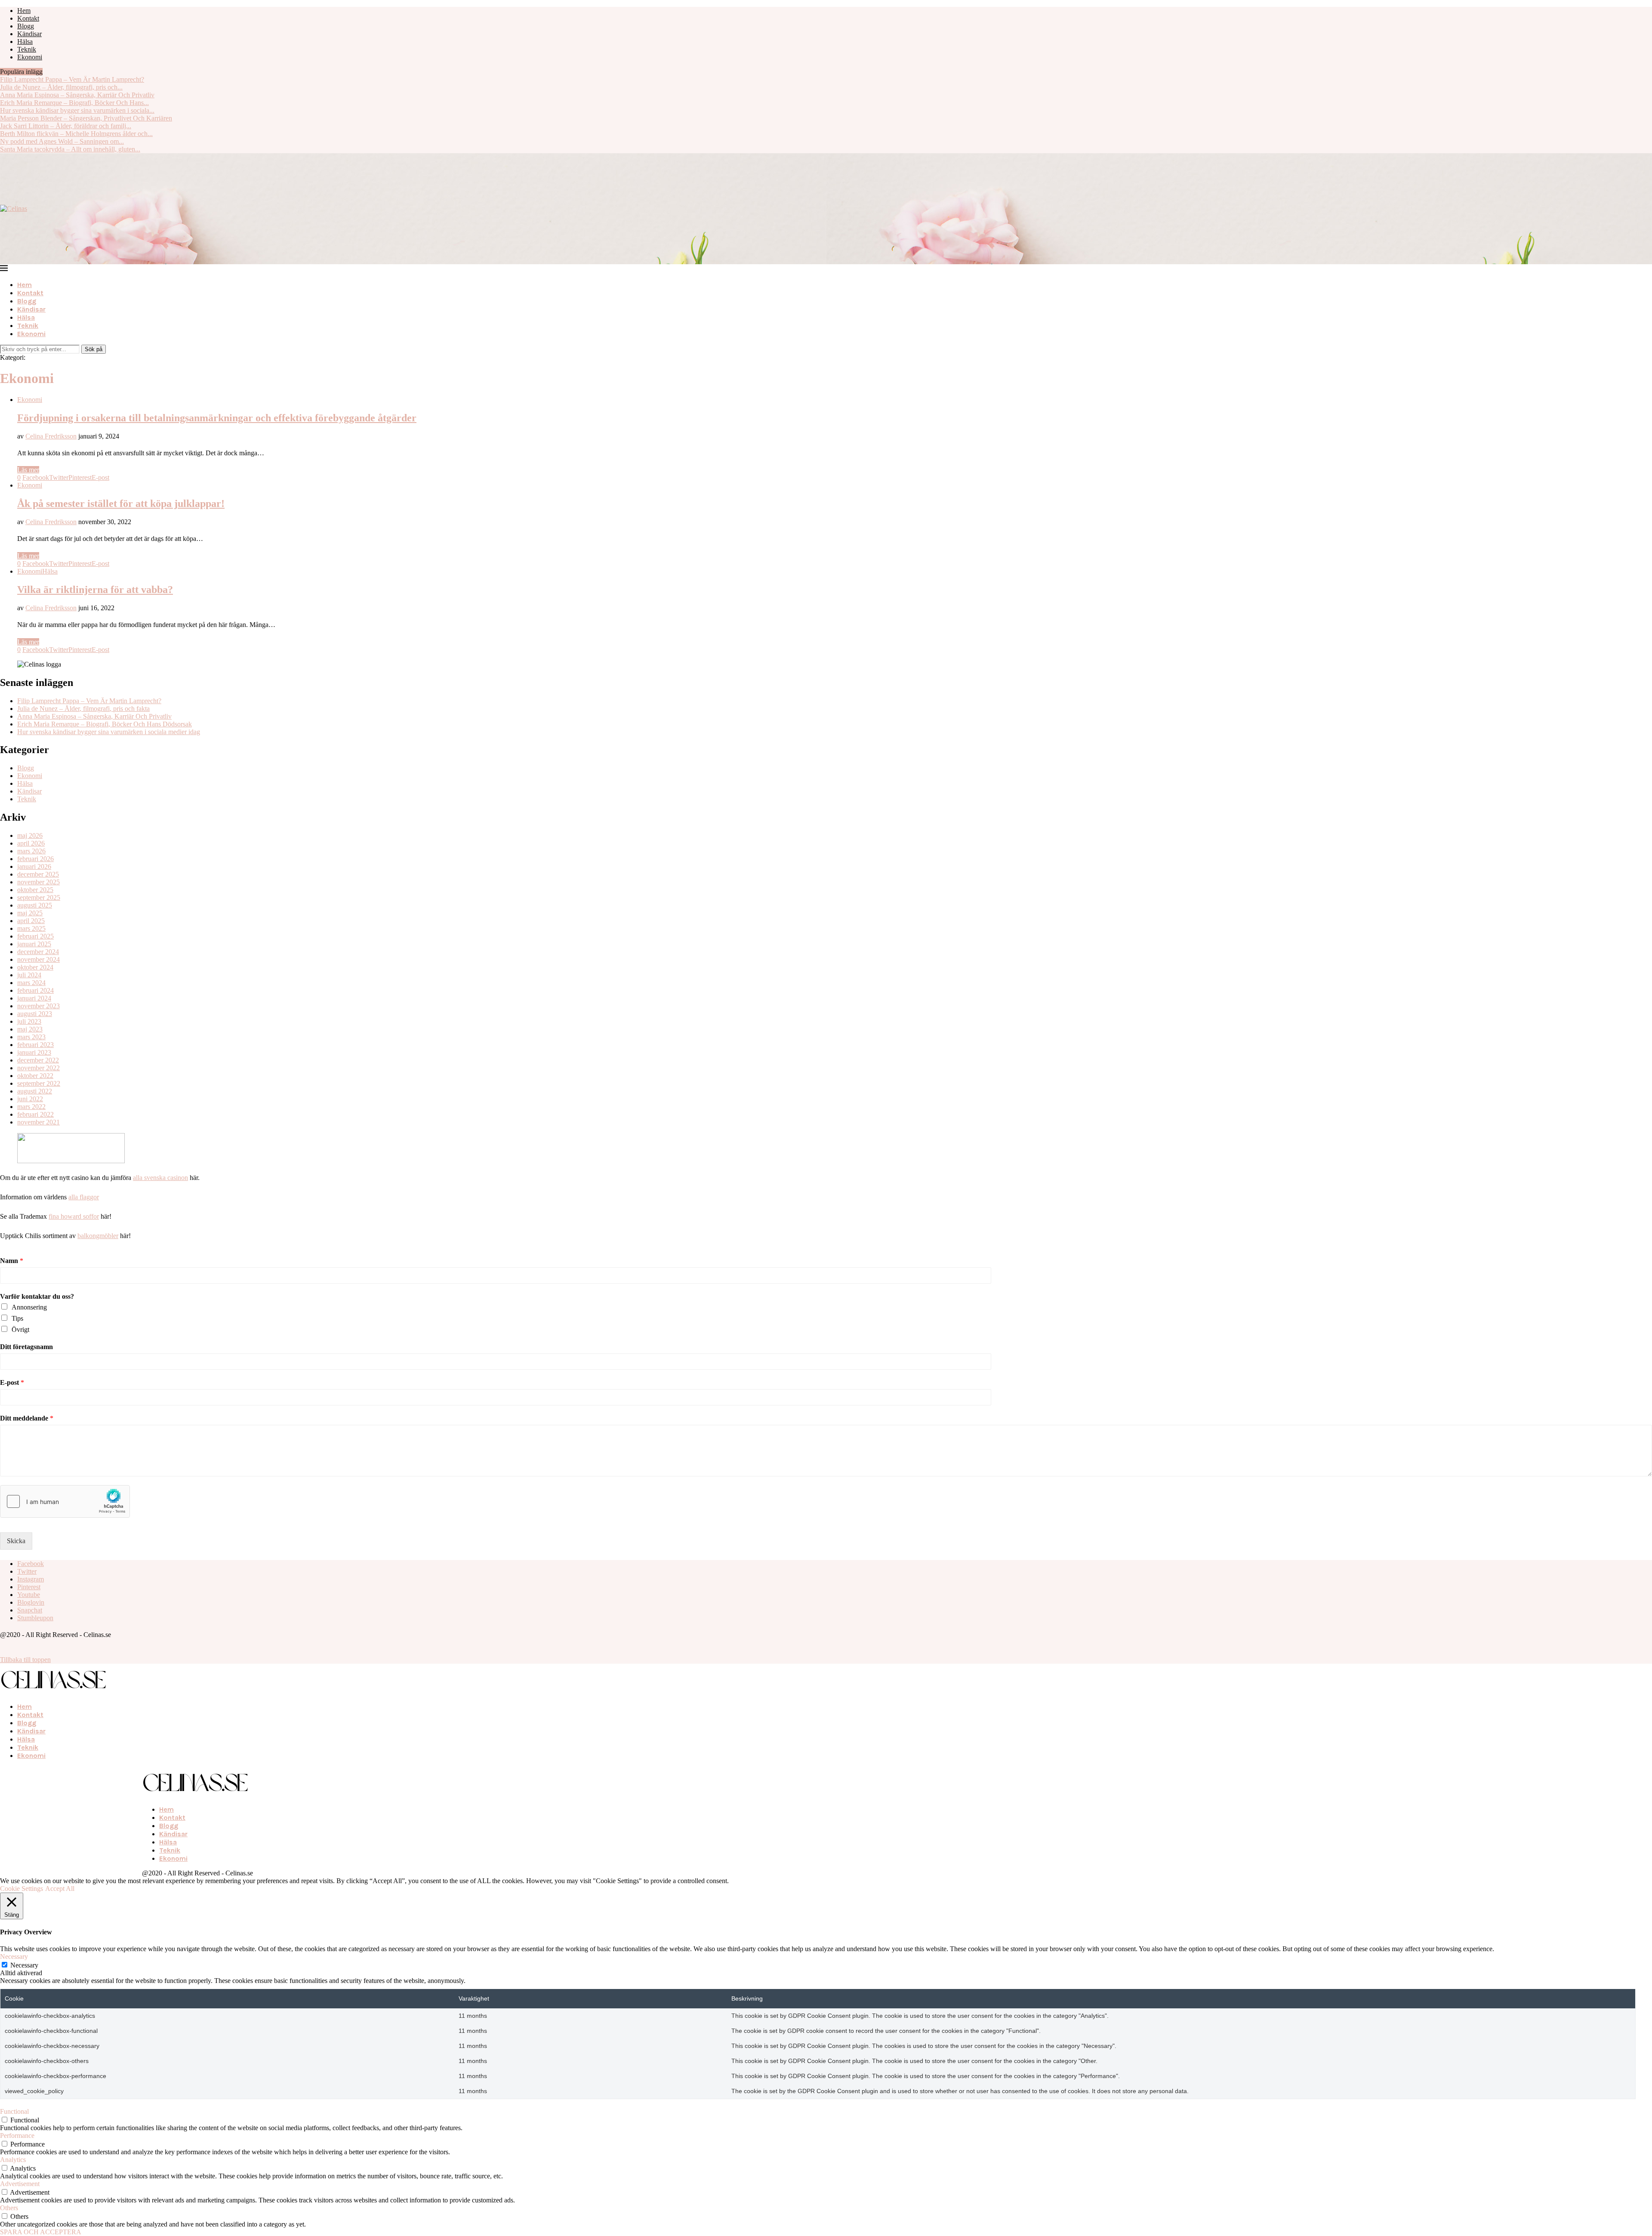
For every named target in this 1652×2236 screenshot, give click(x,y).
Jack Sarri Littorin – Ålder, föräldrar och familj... (66, 126)
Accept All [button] (60, 1889)
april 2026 (31, 843)
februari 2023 (35, 1045)
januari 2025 (34, 944)
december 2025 (38, 874)
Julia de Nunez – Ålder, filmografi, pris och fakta (83, 709)
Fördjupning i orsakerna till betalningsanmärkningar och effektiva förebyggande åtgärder (217, 418)
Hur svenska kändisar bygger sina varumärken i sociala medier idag (109, 732)
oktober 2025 (35, 890)
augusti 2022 (35, 1091)
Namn (12, 1261)
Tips (17, 1318)
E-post (12, 1382)
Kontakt (28, 18)
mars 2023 (31, 1037)
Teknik (27, 49)
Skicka (16, 1541)
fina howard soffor (74, 1216)
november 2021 (39, 1122)
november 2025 (39, 882)
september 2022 (39, 1083)
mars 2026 (31, 851)
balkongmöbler (98, 1236)
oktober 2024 (35, 967)
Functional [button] (14, 2111)
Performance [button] (17, 2136)
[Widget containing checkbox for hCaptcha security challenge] (65, 1501)
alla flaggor (84, 1197)
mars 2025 (31, 928)
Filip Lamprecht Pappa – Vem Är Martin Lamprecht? (72, 79)
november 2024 (39, 959)
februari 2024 (35, 990)
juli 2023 (29, 1021)
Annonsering (29, 1307)
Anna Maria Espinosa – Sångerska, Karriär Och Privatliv (77, 95)
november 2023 (39, 1006)
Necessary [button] (14, 1956)
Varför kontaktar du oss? (37, 1296)
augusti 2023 (35, 1014)
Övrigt (20, 1330)
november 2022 (39, 1068)
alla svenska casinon (160, 1178)
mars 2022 (31, 1107)
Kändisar (29, 34)
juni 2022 (30, 1099)
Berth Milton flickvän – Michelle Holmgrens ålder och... (76, 134)
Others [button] (9, 2208)
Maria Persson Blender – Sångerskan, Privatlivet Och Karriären (86, 118)
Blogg (26, 26)
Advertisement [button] (20, 2184)
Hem (24, 11)
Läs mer (28, 470)
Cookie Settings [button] (22, 1889)
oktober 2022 (35, 1076)
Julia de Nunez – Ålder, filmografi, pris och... (61, 87)
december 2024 (38, 952)
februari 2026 (35, 859)
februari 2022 (35, 1114)
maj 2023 (30, 1029)
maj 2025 (30, 913)
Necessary (24, 1965)
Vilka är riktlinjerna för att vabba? (95, 590)
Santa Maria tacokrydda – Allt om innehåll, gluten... (70, 149)
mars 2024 (31, 983)
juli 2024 (29, 975)
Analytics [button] (13, 2160)
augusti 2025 (35, 905)
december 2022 (38, 1060)
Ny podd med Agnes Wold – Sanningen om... (62, 141)
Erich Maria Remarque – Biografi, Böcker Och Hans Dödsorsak (105, 724)
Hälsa (25, 42)
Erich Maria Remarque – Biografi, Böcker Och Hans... (74, 103)
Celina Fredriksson (51, 436)
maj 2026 (30, 835)
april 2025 (31, 921)
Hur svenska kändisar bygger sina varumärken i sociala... (77, 110)
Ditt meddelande (27, 1418)
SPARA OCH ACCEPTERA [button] (41, 2232)
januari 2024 (34, 998)
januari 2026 (34, 866)
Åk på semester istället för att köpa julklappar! (121, 503)
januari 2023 (34, 1052)
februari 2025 (35, 936)
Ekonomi (30, 57)
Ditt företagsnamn (26, 1347)
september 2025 (39, 897)
